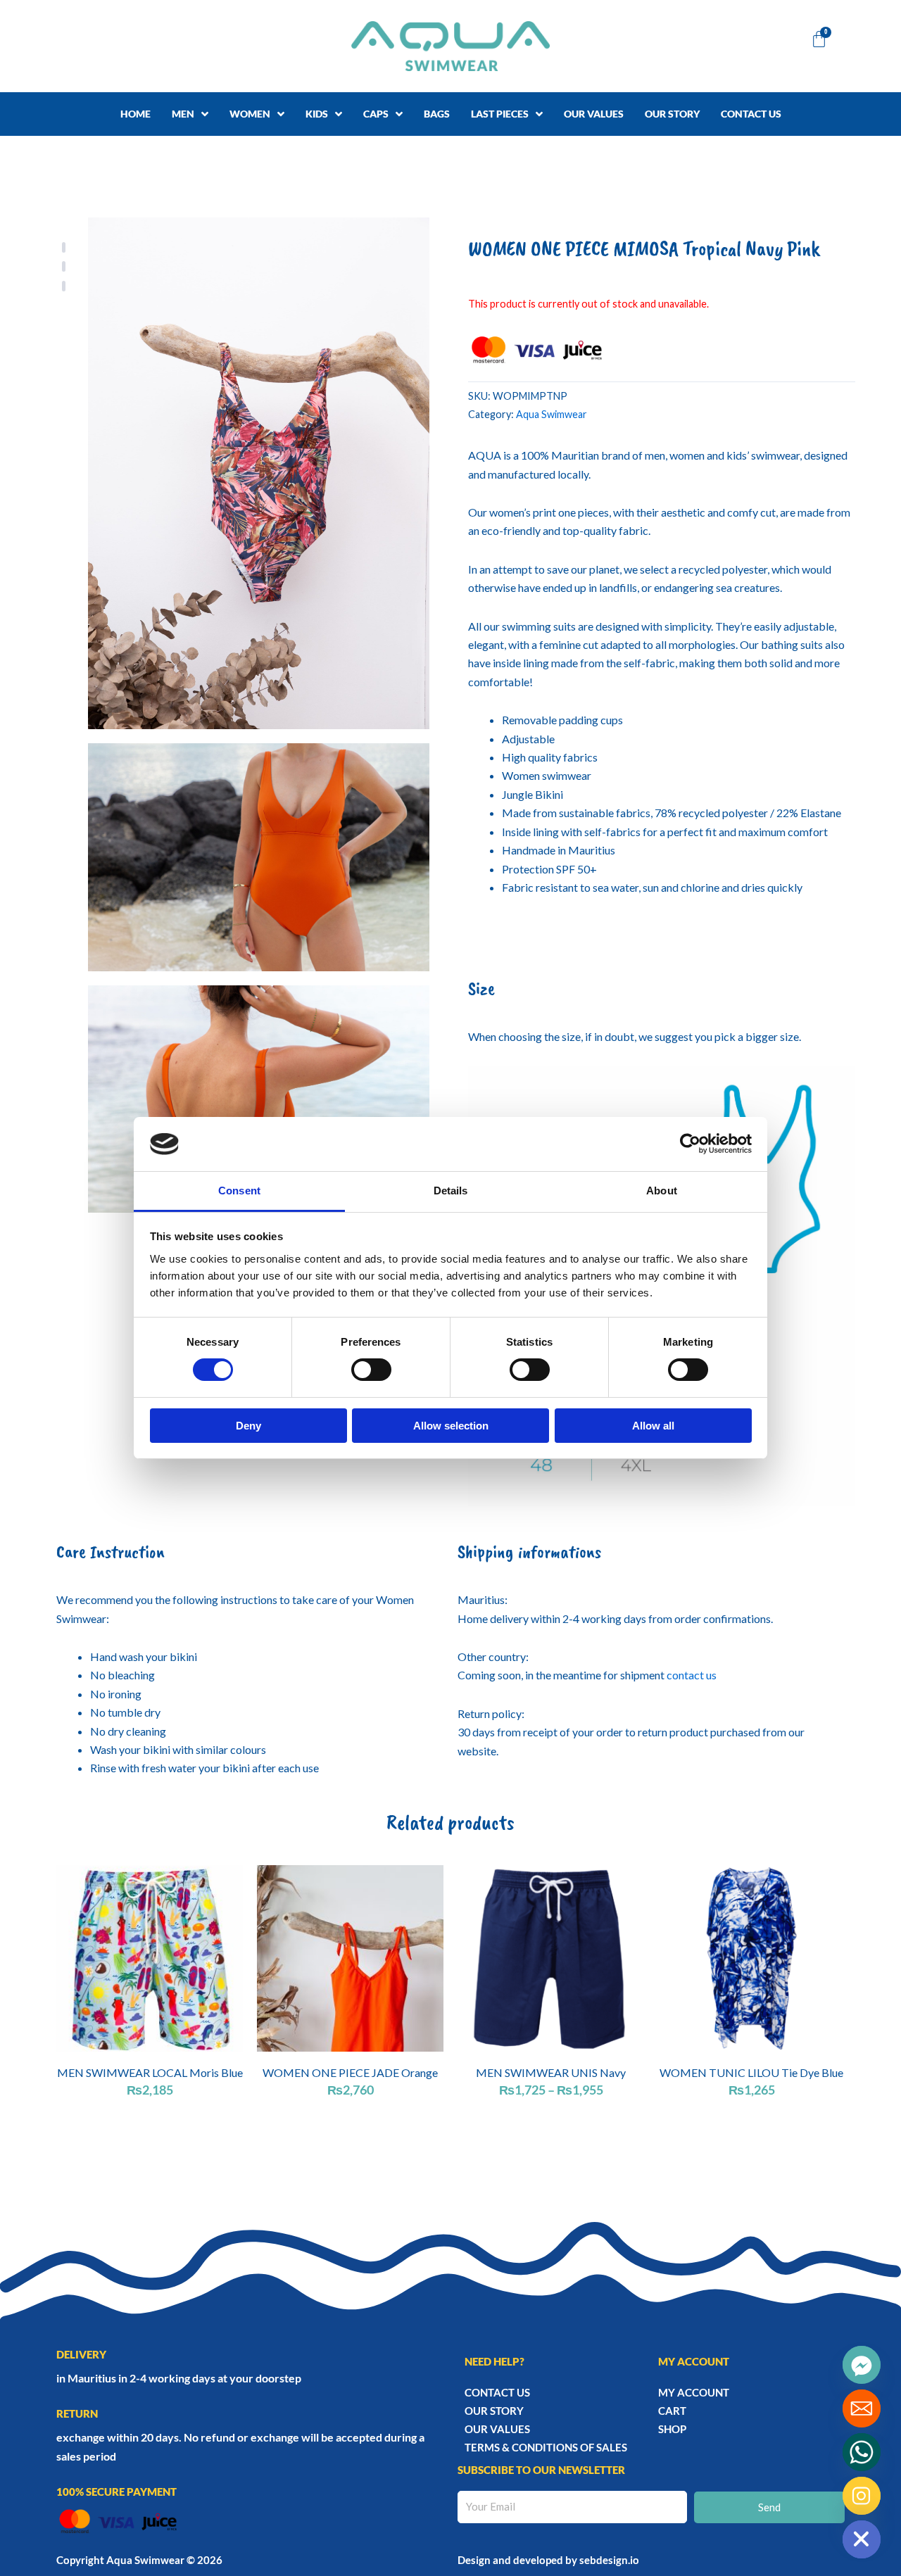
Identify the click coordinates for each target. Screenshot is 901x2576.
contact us (692, 1675)
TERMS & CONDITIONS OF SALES (546, 2447)
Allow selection (451, 1426)
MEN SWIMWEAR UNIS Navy (551, 2072)
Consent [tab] (239, 1191)
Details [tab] (451, 1191)
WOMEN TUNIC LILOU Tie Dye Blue (751, 2072)
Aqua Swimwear (552, 414)
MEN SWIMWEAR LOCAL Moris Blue (150, 2072)
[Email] (862, 2408)
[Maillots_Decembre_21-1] (259, 473)
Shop (672, 2429)
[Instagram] (862, 2496)
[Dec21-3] (259, 1099)
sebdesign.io (609, 2560)
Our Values (497, 2429)
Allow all (653, 1426)
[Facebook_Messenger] (862, 2365)
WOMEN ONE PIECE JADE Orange (350, 2072)
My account (694, 2392)
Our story (494, 2411)
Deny (248, 1426)
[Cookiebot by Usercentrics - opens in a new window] (690, 1144)
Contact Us (497, 2392)
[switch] (371, 1370)
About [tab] (662, 1191)
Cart (672, 2411)
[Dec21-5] (259, 857)
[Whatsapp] (862, 2452)
